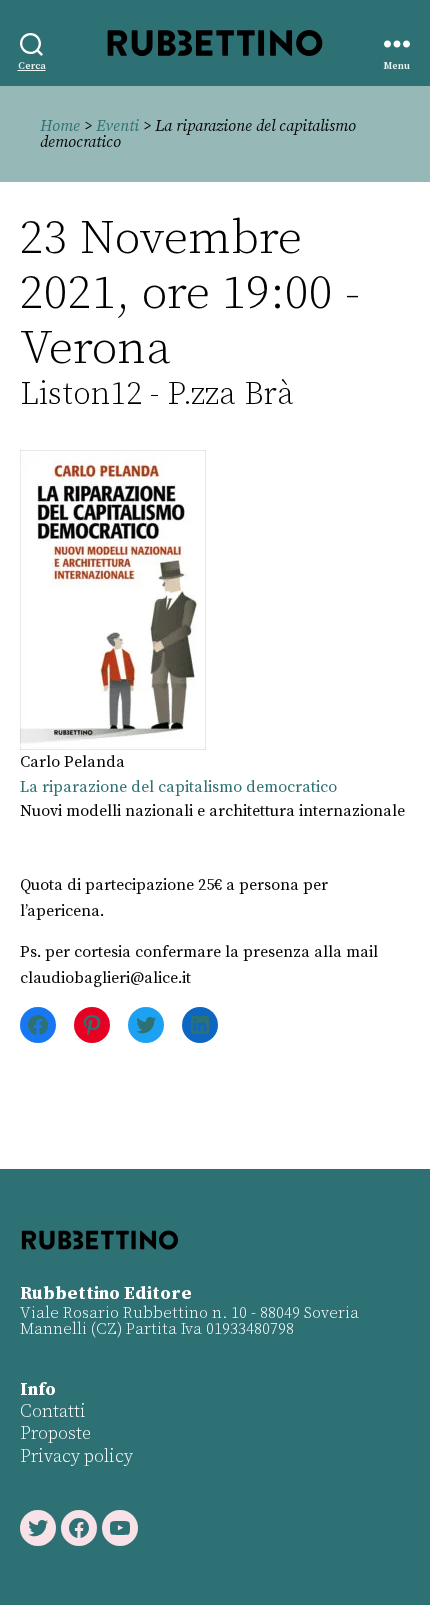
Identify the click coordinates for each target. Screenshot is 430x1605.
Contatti (53, 1411)
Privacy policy (76, 1456)
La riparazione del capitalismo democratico (178, 787)
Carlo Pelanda (72, 762)
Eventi (117, 126)
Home (60, 126)
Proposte (55, 1433)
